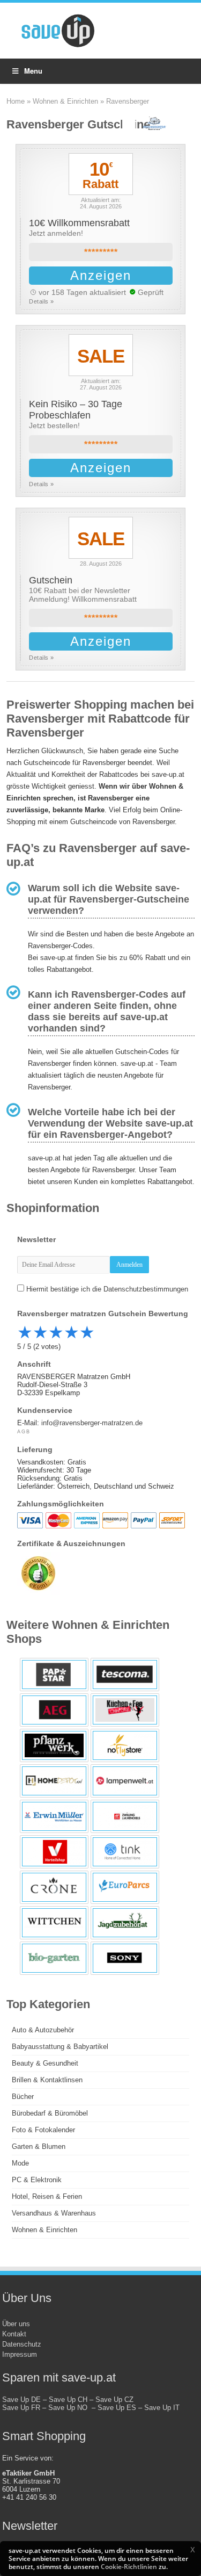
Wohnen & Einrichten (65, 101)
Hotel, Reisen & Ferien (47, 2196)
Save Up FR (21, 2408)
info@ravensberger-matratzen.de (92, 1423)
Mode (20, 2163)
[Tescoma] (125, 1675)
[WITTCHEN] (54, 1923)
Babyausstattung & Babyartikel (60, 2047)
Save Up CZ (114, 2400)
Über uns (16, 2324)
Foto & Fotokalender (43, 2130)
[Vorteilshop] (54, 1852)
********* (101, 252)
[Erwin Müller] (54, 1816)
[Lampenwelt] (125, 1781)
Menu (33, 71)
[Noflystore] (125, 1745)
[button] (192, 2550)
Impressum (20, 2354)
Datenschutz (22, 2344)
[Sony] (125, 1958)
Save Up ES (117, 2408)
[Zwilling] (125, 1816)
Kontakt (14, 2334)
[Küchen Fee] (125, 1710)
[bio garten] (54, 1958)
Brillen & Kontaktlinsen (47, 2080)
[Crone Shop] (54, 1887)
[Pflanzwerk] (54, 1745)
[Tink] (125, 1852)
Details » (42, 301)
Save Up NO (70, 2408)
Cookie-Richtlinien (129, 2567)
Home (16, 101)
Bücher (23, 2097)
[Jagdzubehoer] (125, 1923)
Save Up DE (21, 2400)
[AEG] (54, 1710)
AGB (24, 1432)
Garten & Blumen (39, 2146)
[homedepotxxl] (54, 1781)
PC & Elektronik (37, 2180)
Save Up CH (68, 2400)
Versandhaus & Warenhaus (54, 2213)
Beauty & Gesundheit (45, 2063)
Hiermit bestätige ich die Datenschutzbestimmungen (107, 1289)
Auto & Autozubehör (43, 2030)
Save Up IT (162, 2408)
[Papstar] (54, 1675)
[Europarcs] (125, 1887)
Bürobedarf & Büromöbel (50, 2113)
